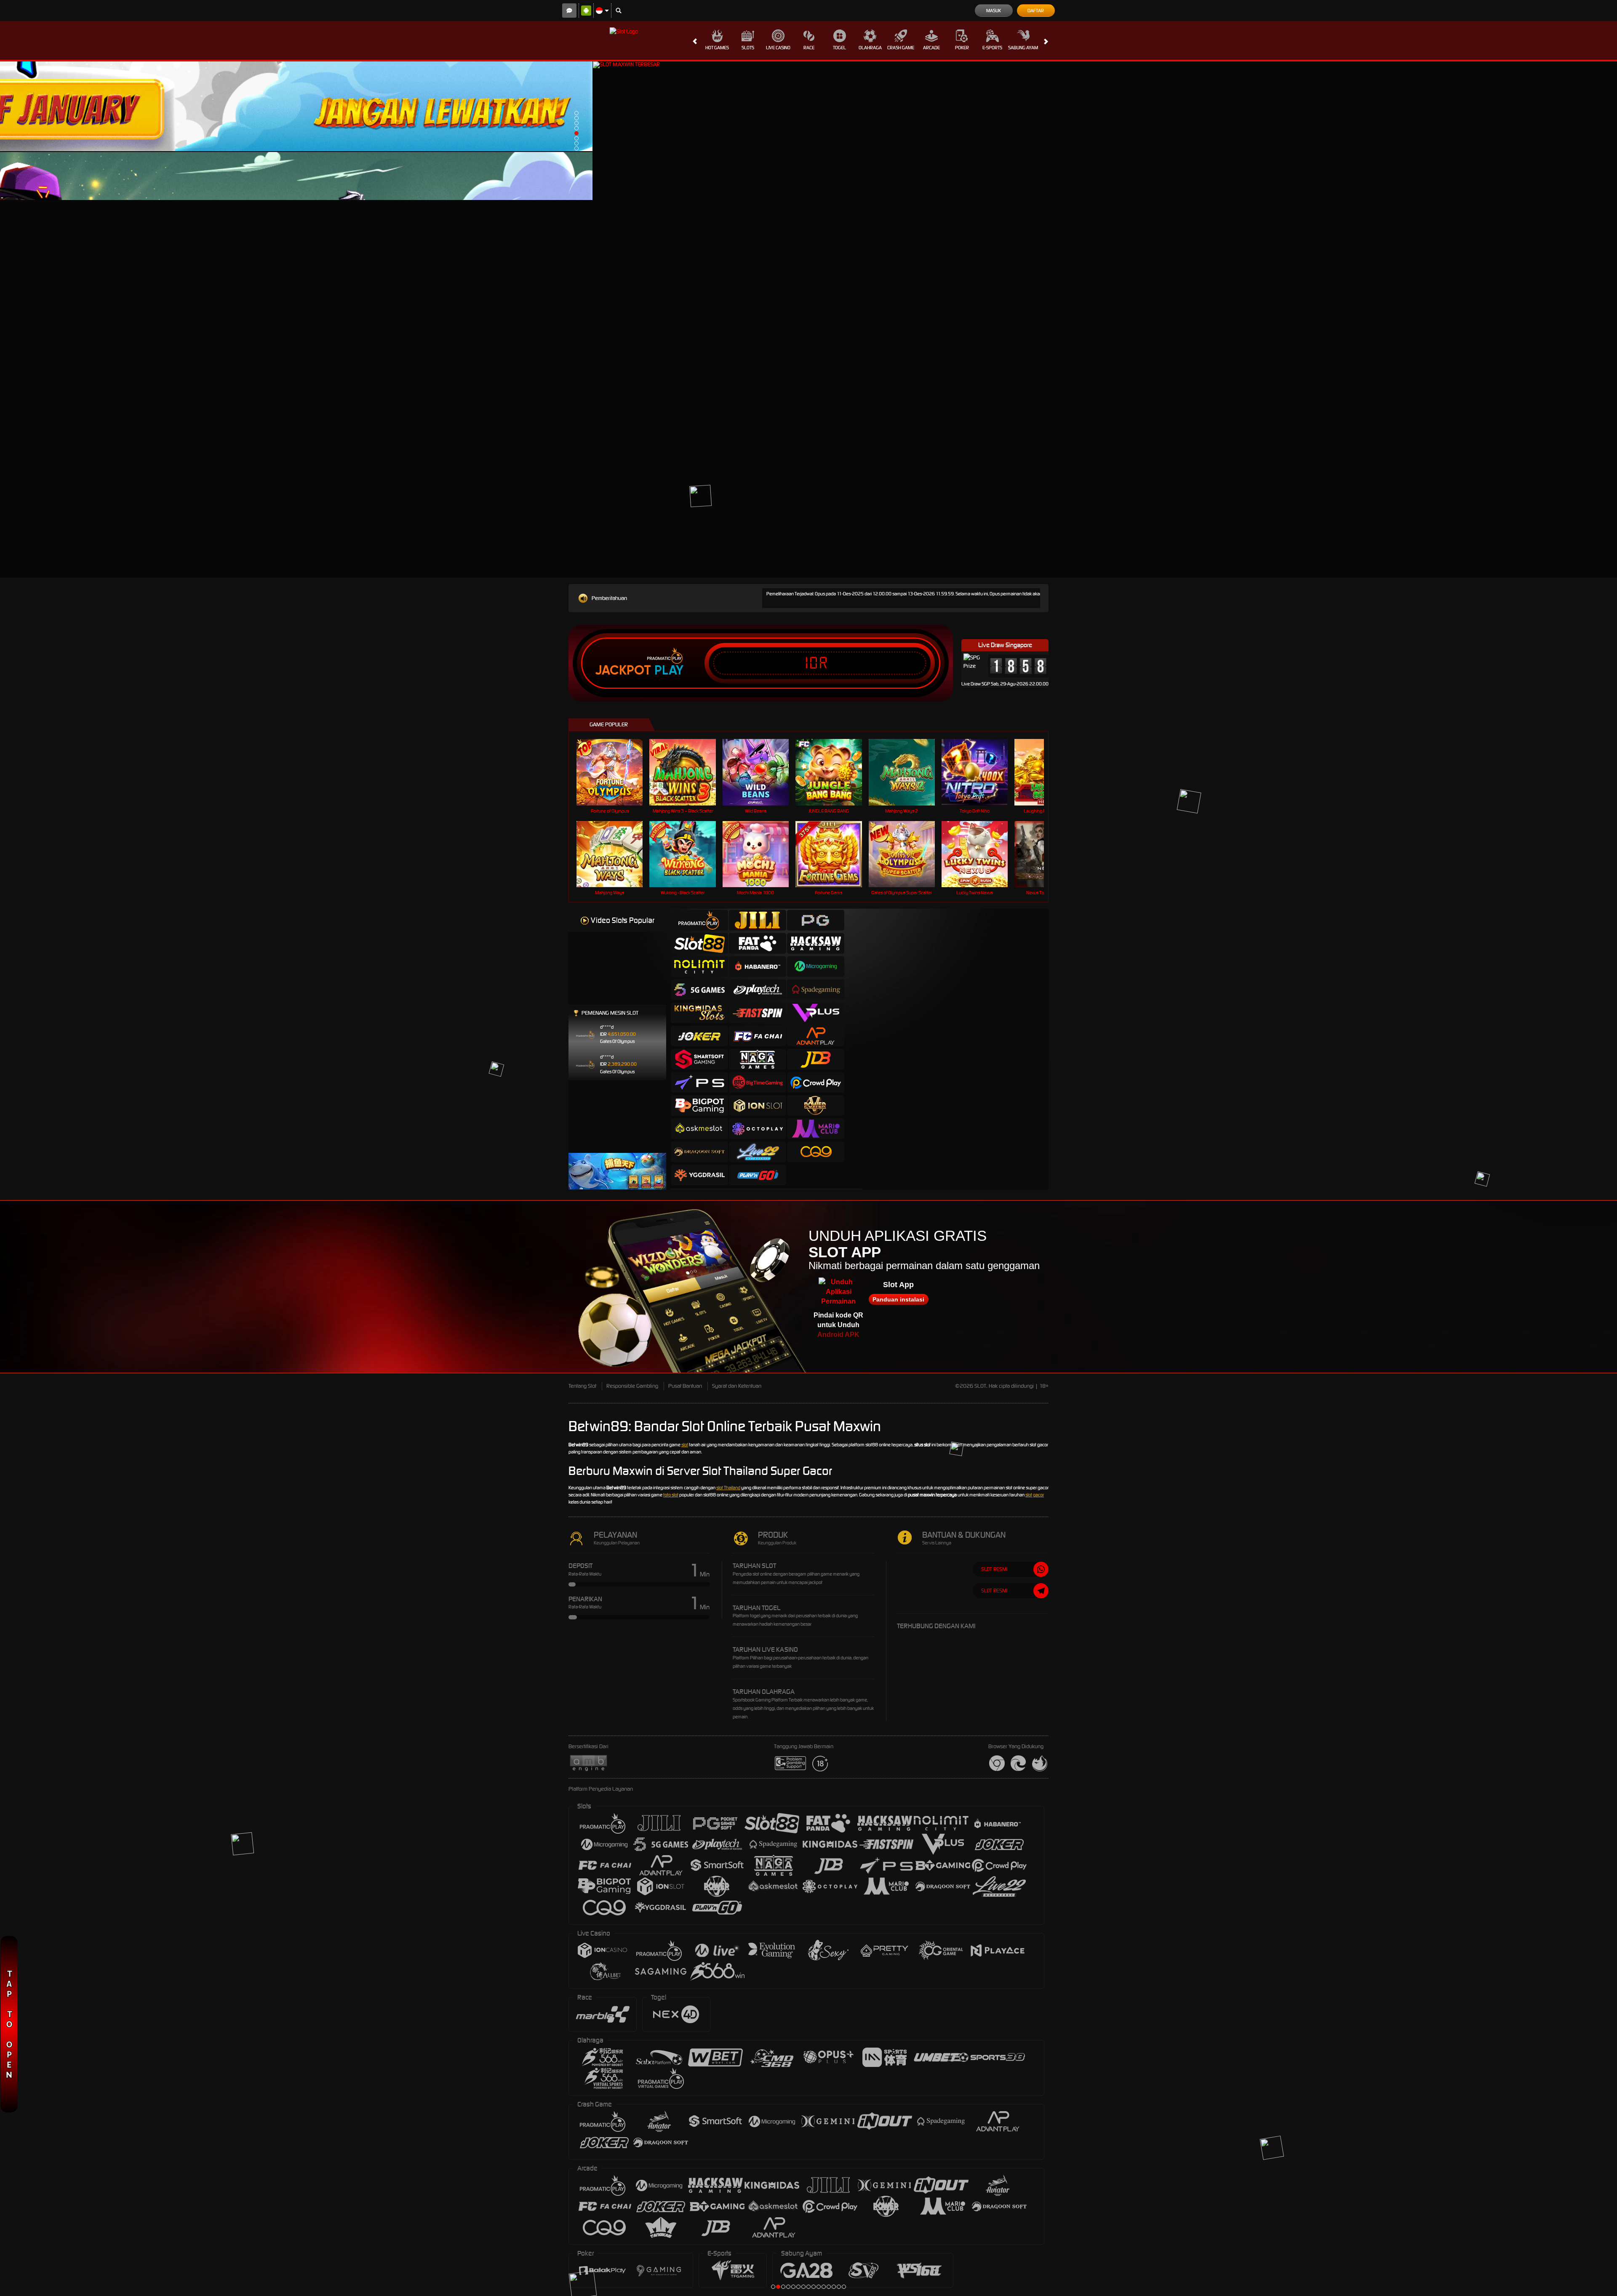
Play (669, 670)
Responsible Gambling (632, 1386)
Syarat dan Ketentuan (737, 1386)
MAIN (615, 854)
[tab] (699, 920)
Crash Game (901, 48)
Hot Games (717, 48)
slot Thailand (728, 1488)
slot (685, 1445)
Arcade (931, 48)
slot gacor (1035, 1495)
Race (809, 48)
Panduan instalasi (898, 1299)
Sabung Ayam (1023, 48)
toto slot (671, 1495)
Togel (839, 48)
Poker (962, 48)
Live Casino (778, 48)
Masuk (994, 11)
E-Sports (992, 48)
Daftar (1036, 11)
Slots (748, 48)
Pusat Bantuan (685, 1386)
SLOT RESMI (994, 1569)
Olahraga (870, 48)
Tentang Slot (582, 1386)
